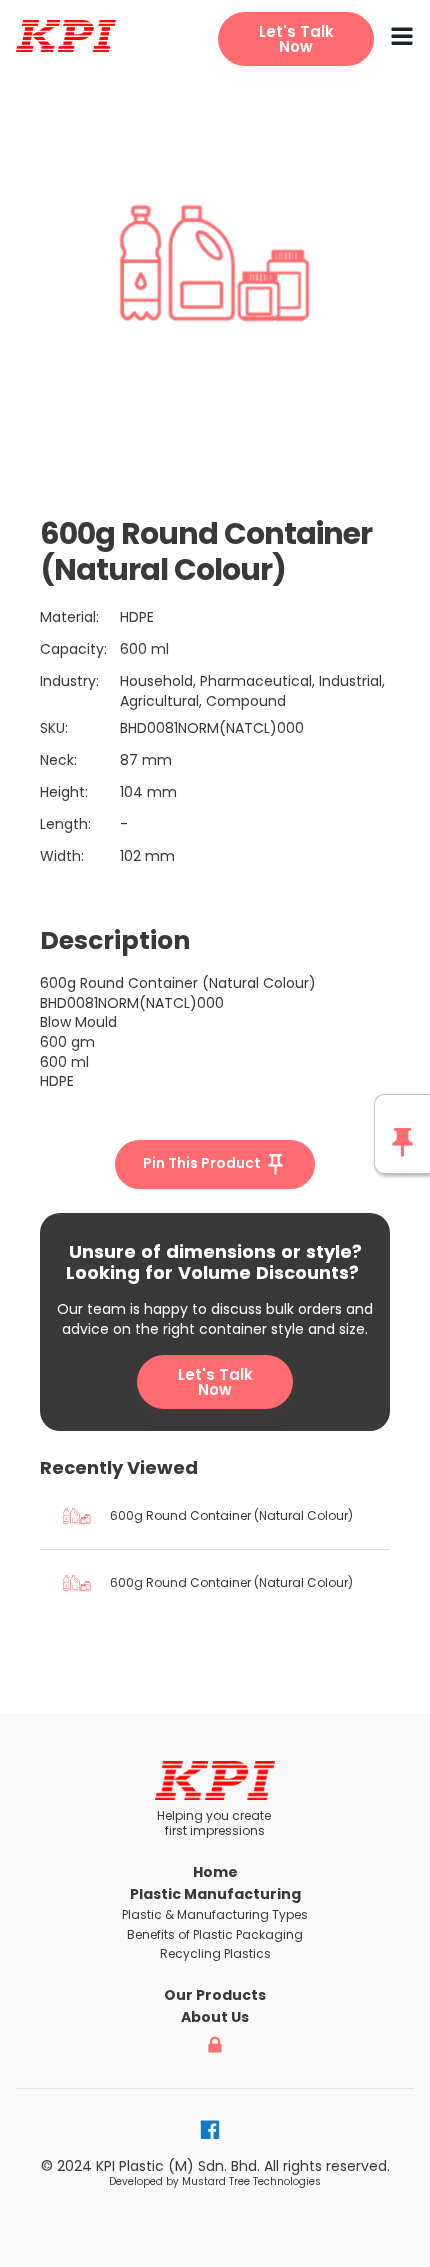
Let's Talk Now (215, 1382)
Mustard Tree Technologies (251, 2181)
